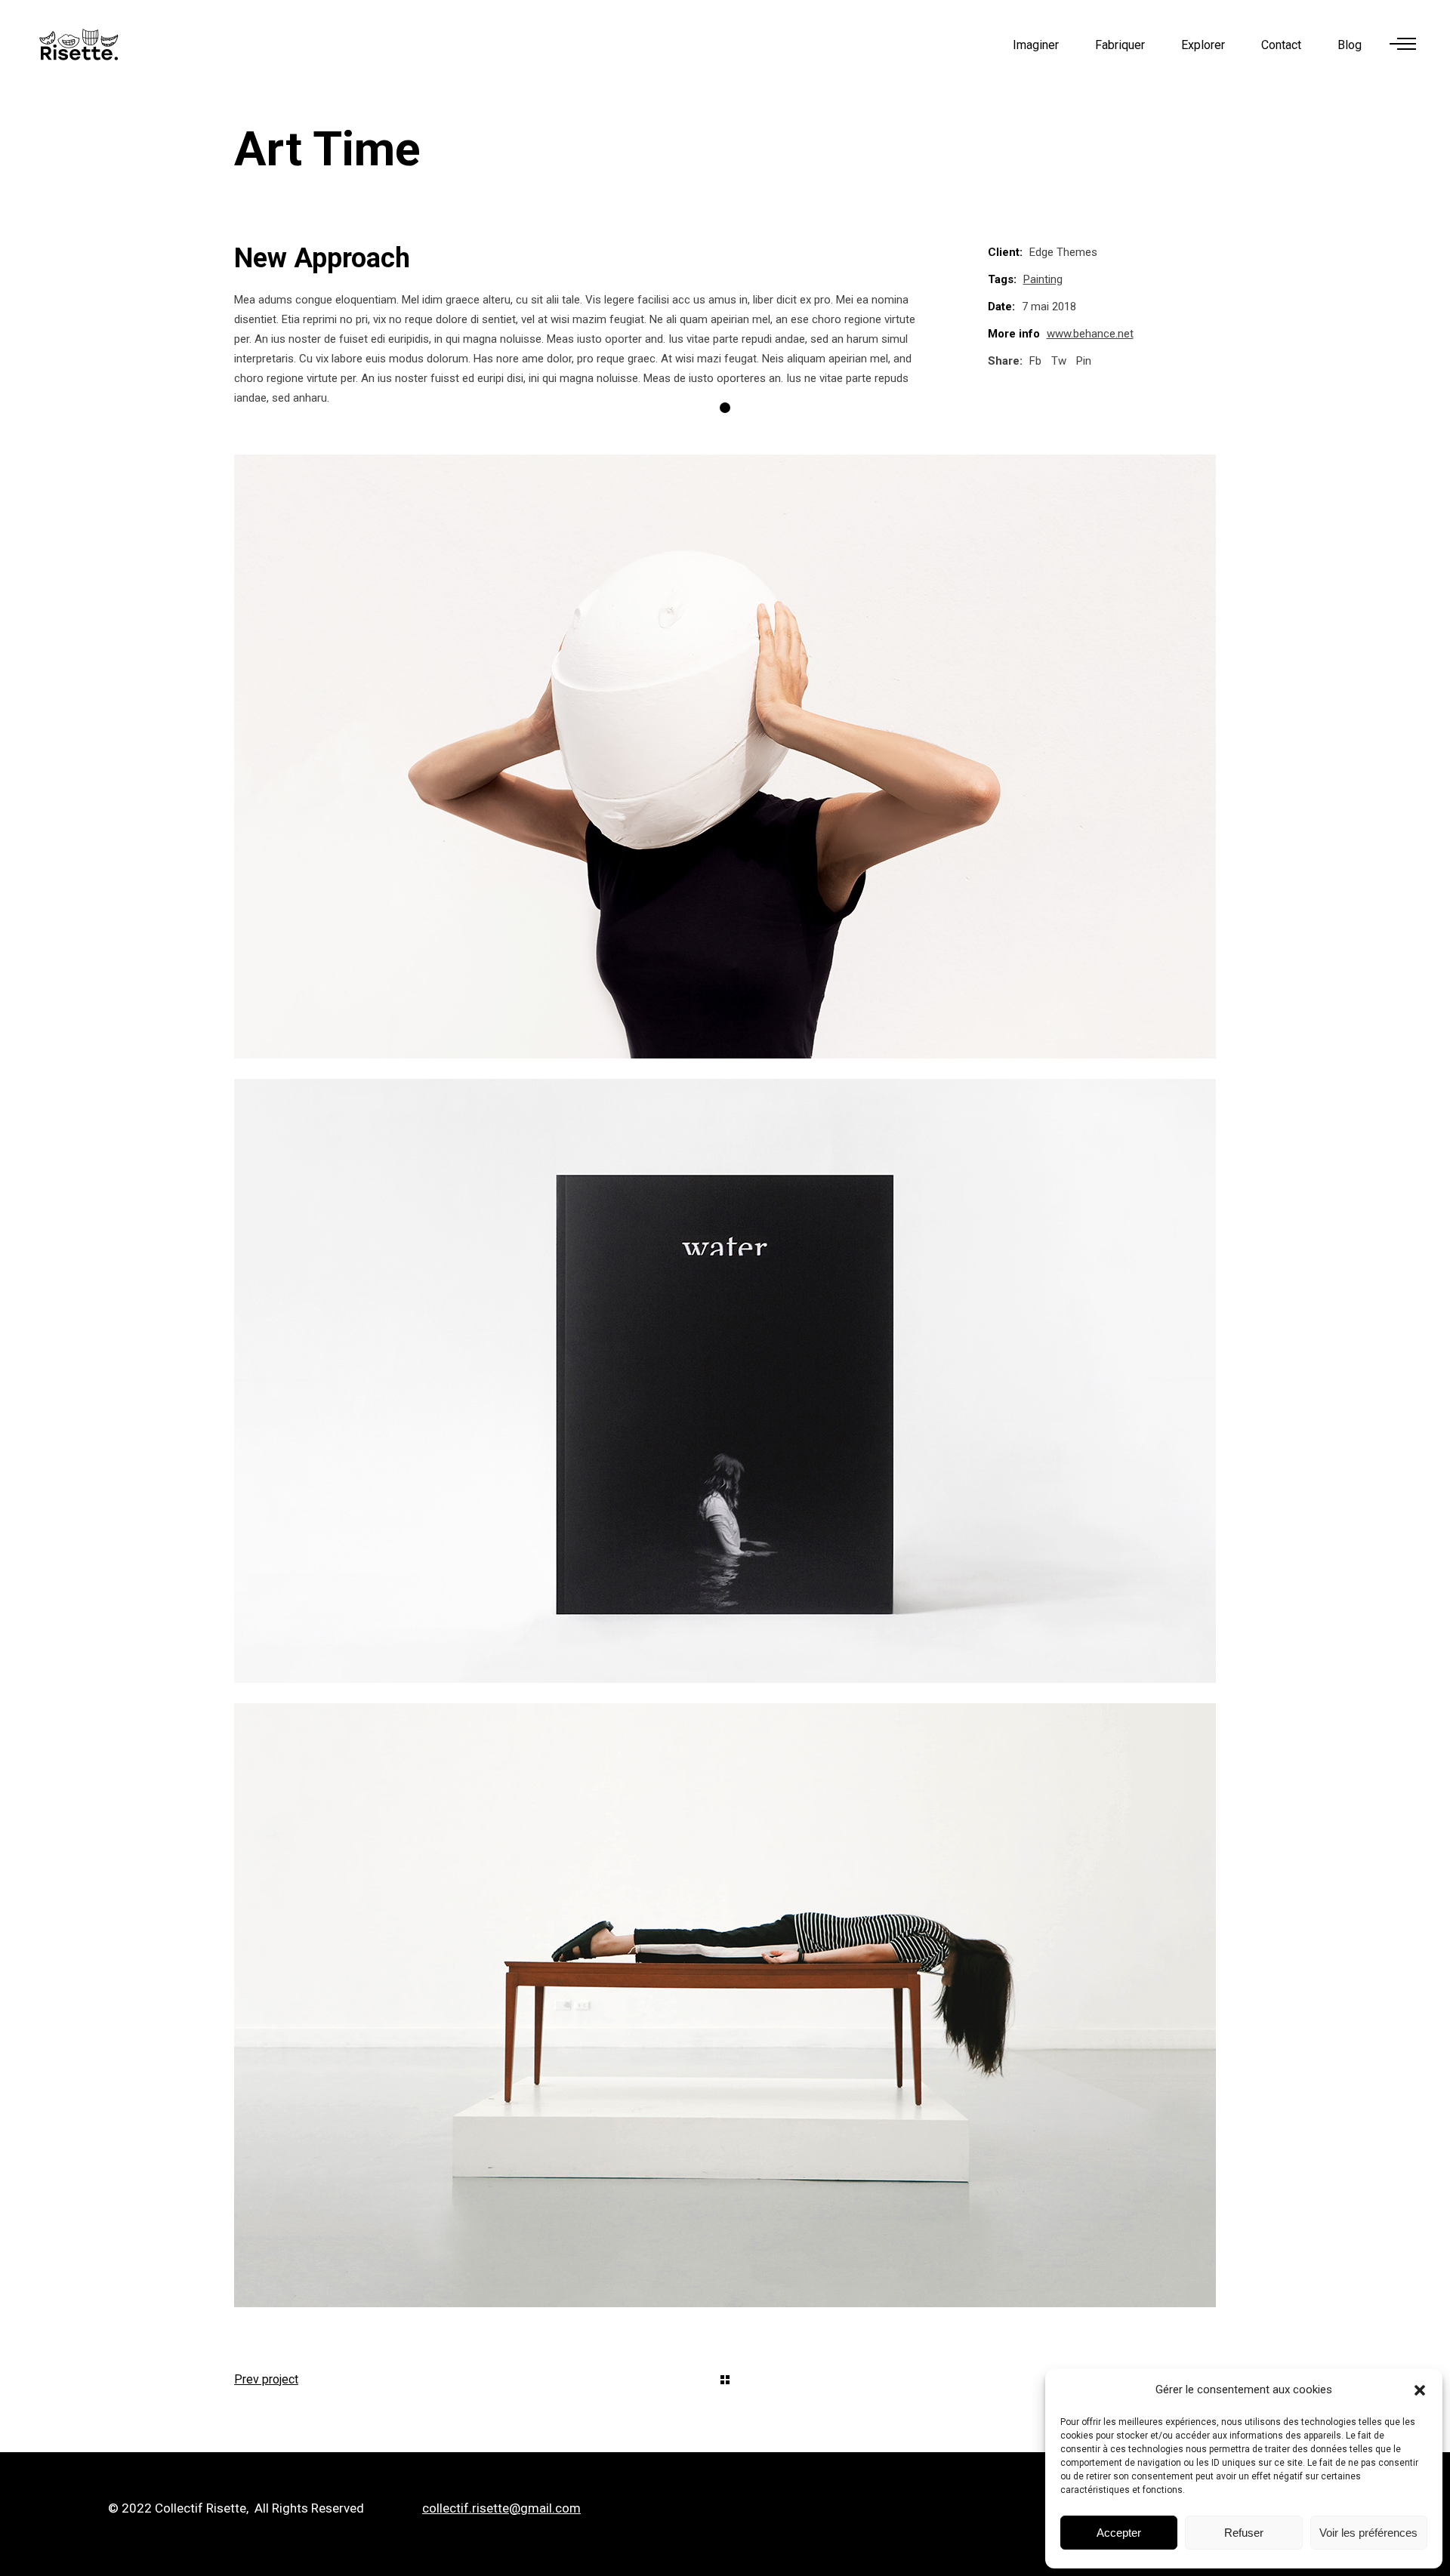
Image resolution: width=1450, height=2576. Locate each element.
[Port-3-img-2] (725, 1381)
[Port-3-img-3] (725, 2005)
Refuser (1244, 2533)
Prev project (266, 2379)
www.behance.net (1090, 334)
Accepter (1119, 2533)
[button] (1420, 2390)
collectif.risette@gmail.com (501, 2508)
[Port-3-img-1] (725, 756)
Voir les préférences (1368, 2533)
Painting (1043, 279)
